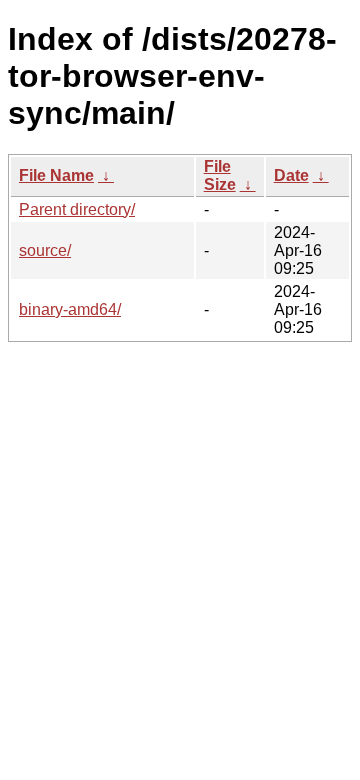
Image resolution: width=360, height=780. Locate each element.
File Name (56, 175)
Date (291, 175)
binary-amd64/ (70, 309)
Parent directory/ (77, 209)
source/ (45, 250)
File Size (220, 175)
